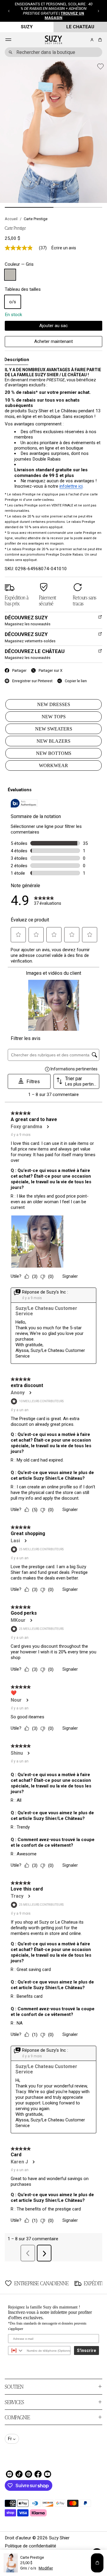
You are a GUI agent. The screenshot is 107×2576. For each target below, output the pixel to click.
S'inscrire (86, 2350)
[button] (9, 11)
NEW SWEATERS (54, 729)
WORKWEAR (53, 765)
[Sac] (99, 40)
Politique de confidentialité (30, 2546)
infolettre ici (71, 486)
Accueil (11, 219)
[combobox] (53, 52)
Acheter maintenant (53, 341)
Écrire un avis (64, 248)
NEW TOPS (54, 717)
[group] (16, 360)
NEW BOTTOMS (54, 753)
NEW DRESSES (54, 704)
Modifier (46, 2568)
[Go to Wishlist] (84, 40)
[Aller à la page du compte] (92, 40)
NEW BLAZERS (53, 741)
